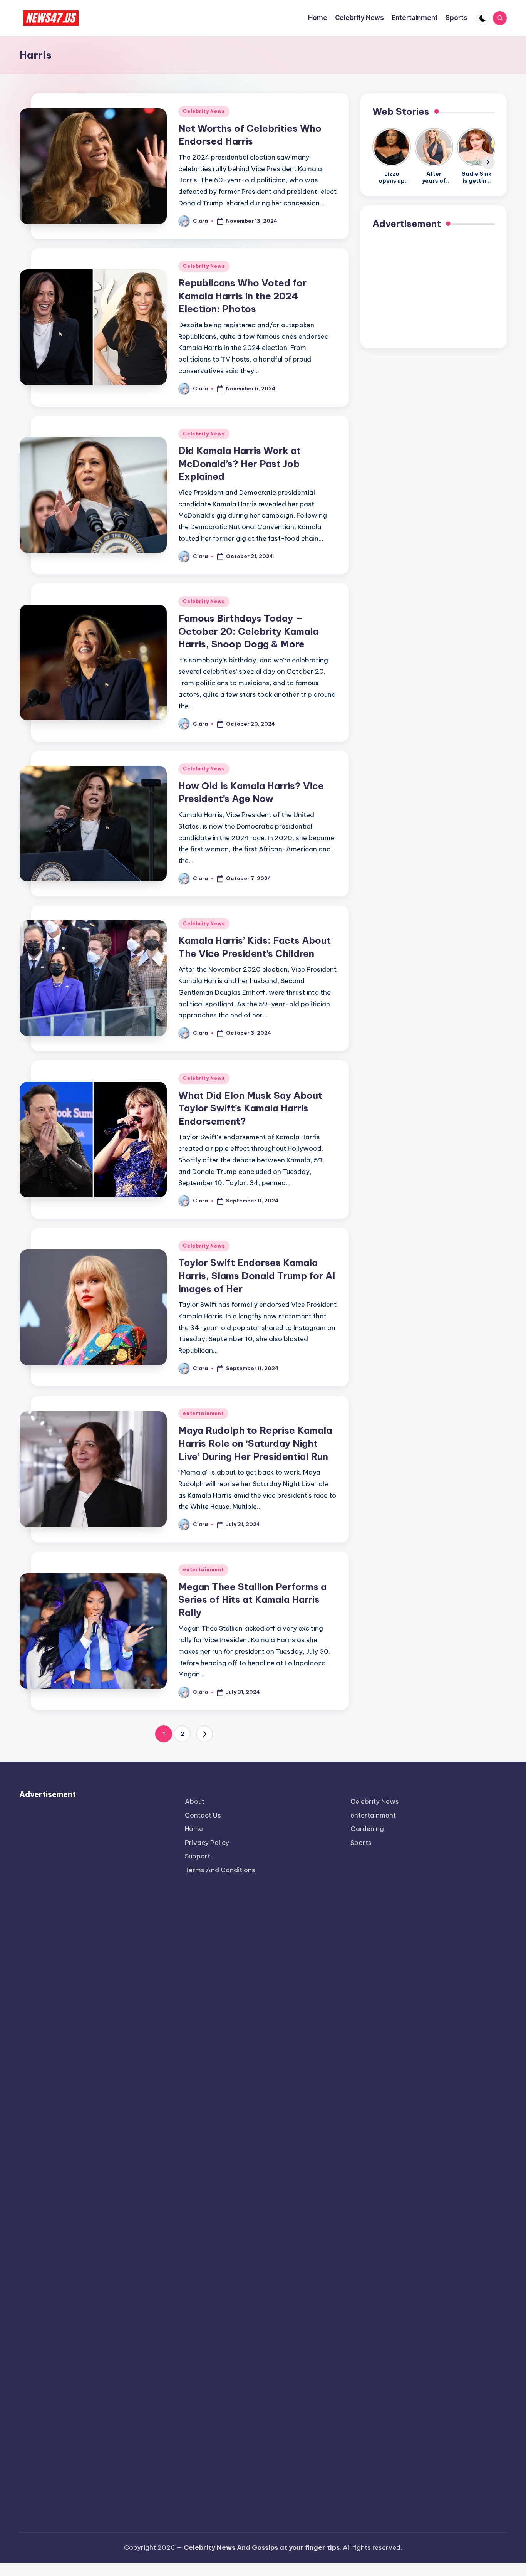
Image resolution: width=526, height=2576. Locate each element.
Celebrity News (204, 111)
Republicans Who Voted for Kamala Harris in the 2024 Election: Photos (242, 296)
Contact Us (203, 1815)
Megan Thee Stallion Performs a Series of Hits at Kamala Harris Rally (252, 1600)
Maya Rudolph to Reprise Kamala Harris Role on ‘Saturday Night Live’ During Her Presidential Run (255, 1443)
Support (198, 1856)
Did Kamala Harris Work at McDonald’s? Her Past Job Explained (240, 463)
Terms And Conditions (220, 1870)
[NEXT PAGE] (204, 1734)
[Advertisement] (434, 288)
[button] (204, 1734)
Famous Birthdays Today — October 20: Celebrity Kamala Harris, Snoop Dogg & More (248, 631)
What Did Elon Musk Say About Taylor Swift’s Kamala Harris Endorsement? (250, 1108)
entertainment (203, 1413)
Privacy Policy (207, 1843)
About (195, 1801)
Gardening (367, 1829)
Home (194, 1829)
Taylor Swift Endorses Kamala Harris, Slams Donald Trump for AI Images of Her (257, 1275)
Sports (361, 1843)
